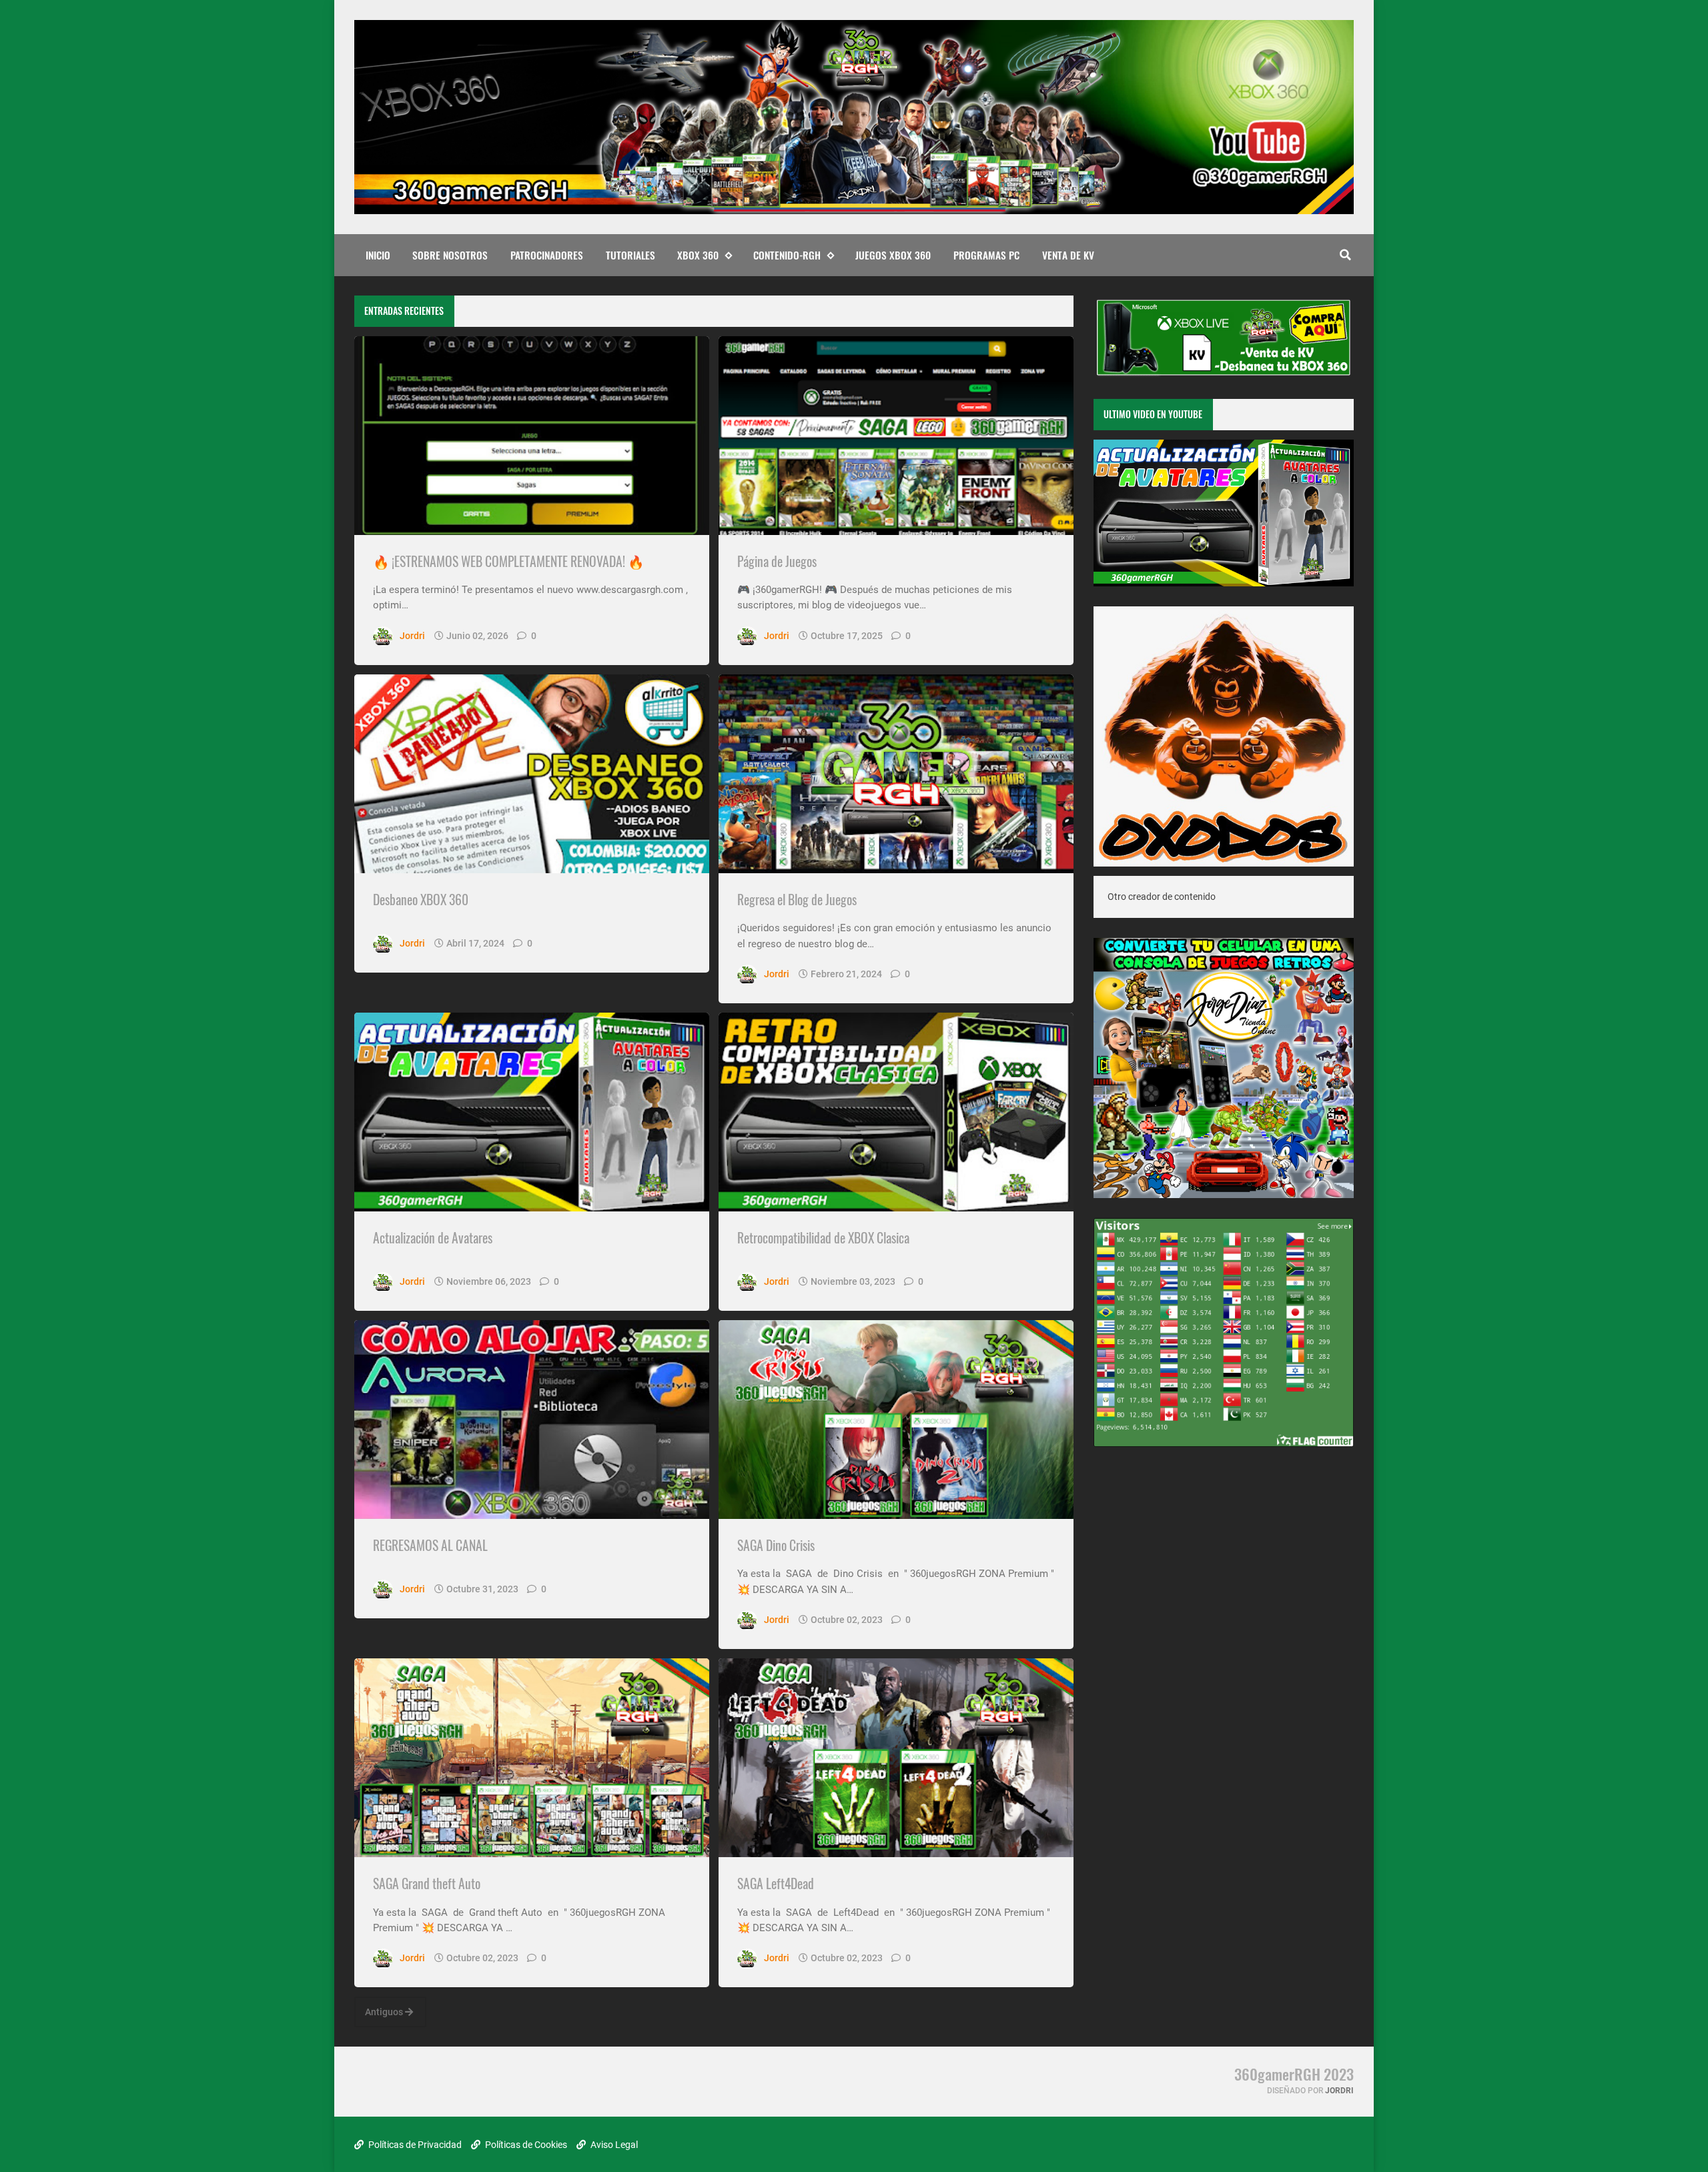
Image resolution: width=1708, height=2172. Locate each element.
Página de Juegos (777, 561)
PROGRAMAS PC (986, 255)
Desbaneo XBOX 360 (421, 900)
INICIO (378, 255)
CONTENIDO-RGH (787, 255)
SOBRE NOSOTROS (450, 255)
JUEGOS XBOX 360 (893, 255)
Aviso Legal (613, 2145)
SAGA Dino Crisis (776, 1545)
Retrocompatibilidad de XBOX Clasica (823, 1238)
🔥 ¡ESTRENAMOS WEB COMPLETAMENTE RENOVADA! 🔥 (508, 561)
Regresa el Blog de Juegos (797, 900)
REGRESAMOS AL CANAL (430, 1545)
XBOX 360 (698, 255)
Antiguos (385, 2012)
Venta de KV (1068, 255)
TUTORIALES (630, 255)
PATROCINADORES (547, 255)
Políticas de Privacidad (414, 2145)
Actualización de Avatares (433, 1238)
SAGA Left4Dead (776, 1883)
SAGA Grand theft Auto (427, 1883)
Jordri (1339, 2091)
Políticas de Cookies (525, 2145)
